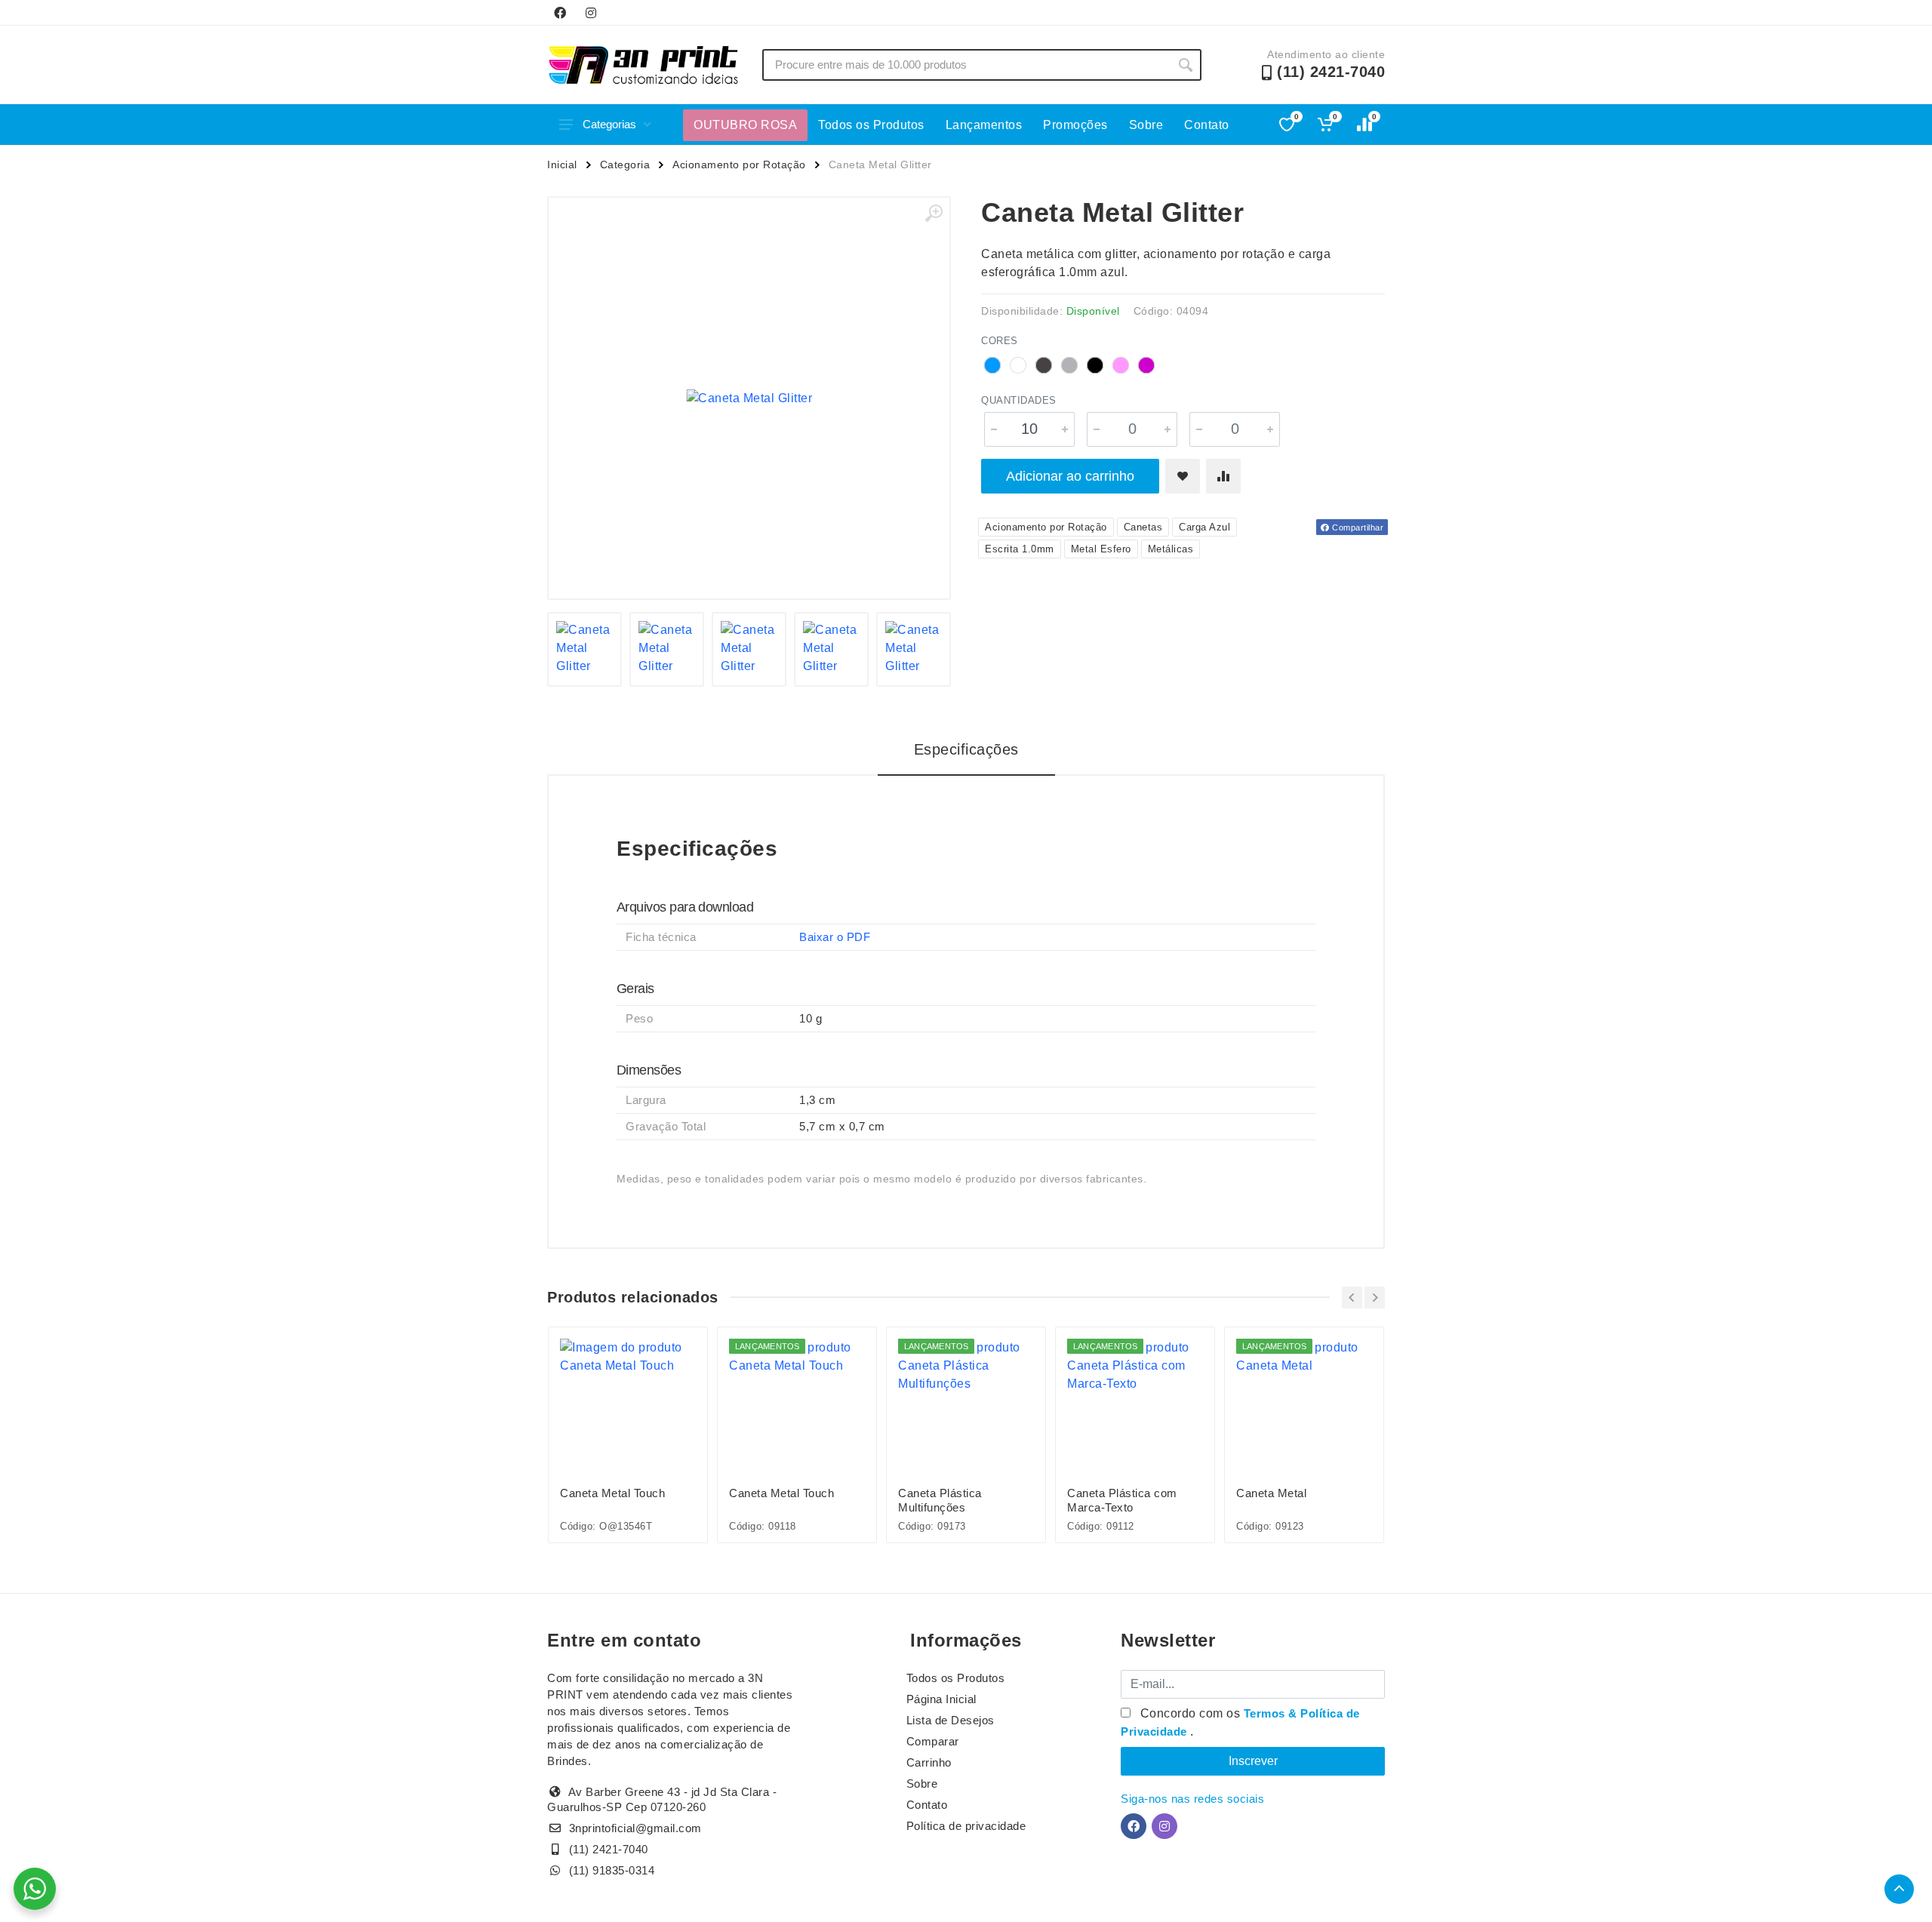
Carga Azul (1204, 527)
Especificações (966, 749)
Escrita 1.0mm (1020, 549)
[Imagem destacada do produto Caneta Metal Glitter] (749, 398)
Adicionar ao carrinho (1070, 476)
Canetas (1143, 527)
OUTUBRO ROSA (745, 125)
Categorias (609, 124)
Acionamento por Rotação (739, 165)
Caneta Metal (1271, 1493)
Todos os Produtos (871, 125)
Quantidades (1019, 400)
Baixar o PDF (835, 937)
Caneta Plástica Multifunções (940, 1500)
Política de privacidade (966, 1826)
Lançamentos (984, 125)
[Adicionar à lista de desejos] (1183, 476)
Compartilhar (1357, 527)
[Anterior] (1352, 1298)
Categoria (625, 165)
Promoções (1075, 125)
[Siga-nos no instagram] (591, 13)
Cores (1000, 341)
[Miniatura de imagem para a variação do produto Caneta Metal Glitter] (585, 649)
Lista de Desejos (951, 1720)
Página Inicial (941, 1699)
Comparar (933, 1741)
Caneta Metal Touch (612, 1493)
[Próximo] (1375, 1298)
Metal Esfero (1101, 549)
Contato (1207, 125)
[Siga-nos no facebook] (560, 13)
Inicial (562, 165)
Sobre (1146, 125)
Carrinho (929, 1762)
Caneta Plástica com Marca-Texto (1122, 1500)
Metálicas (1171, 549)
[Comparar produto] (1223, 476)
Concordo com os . (1240, 1722)
